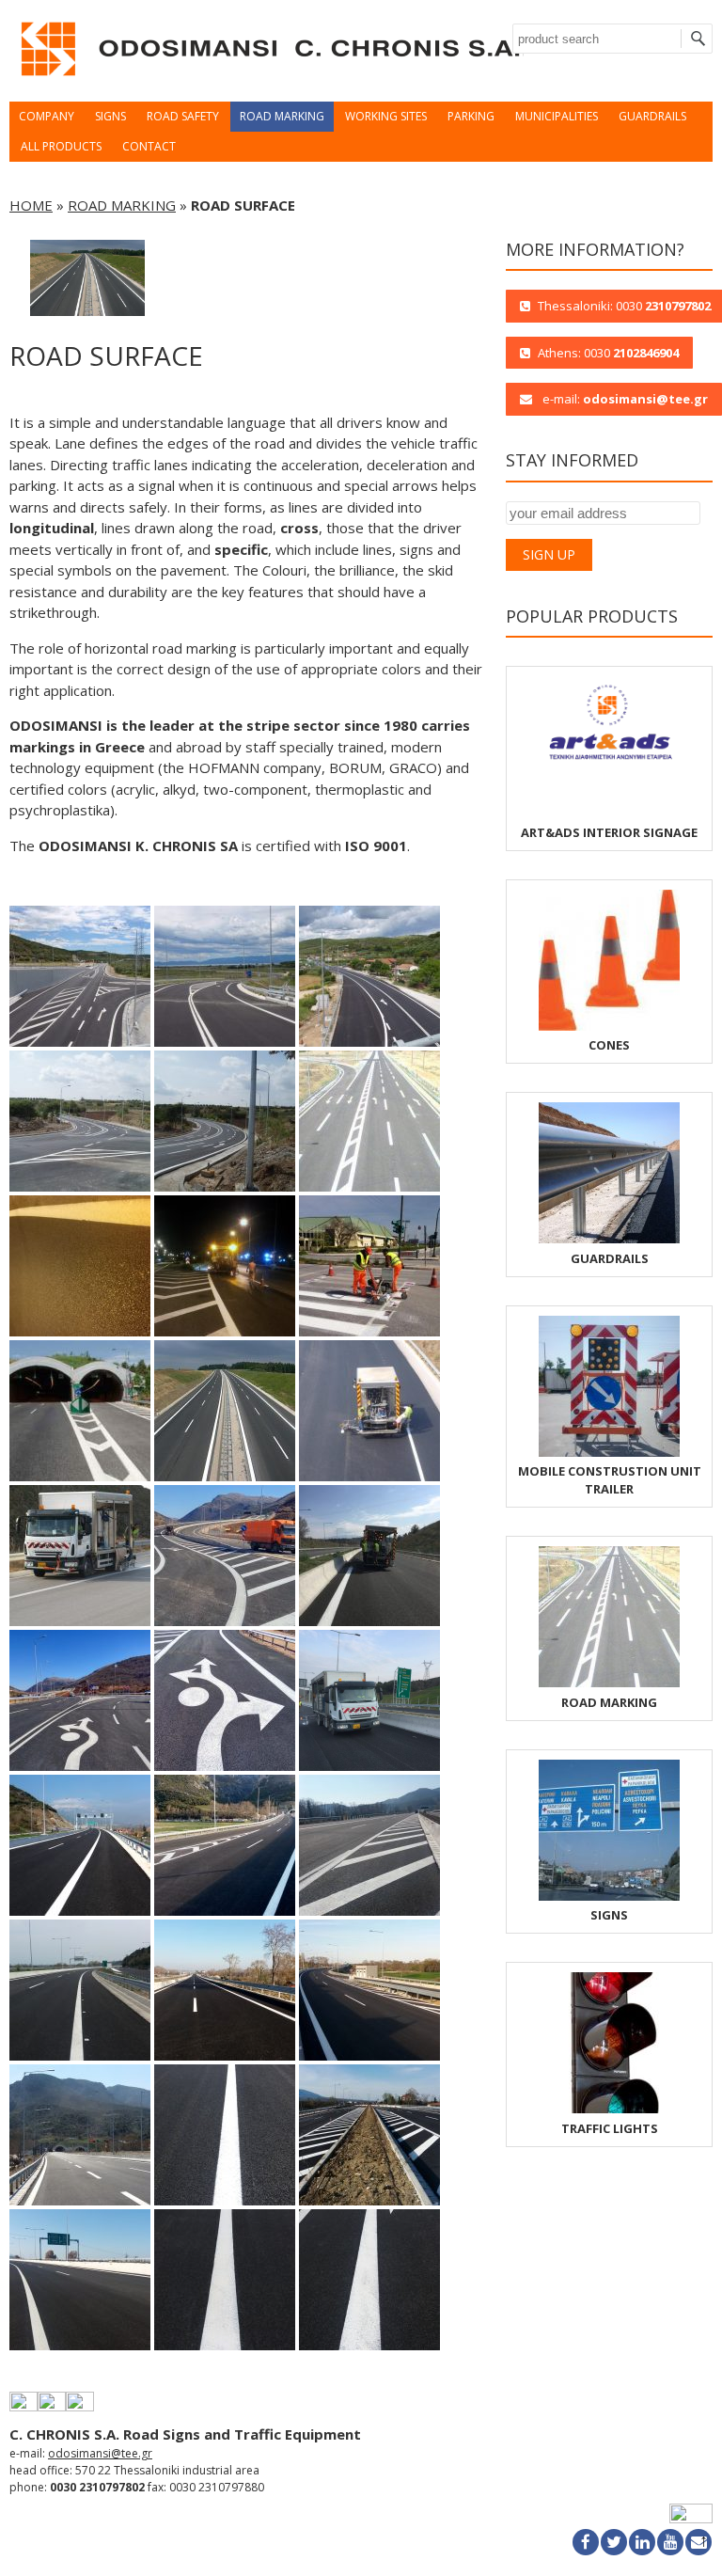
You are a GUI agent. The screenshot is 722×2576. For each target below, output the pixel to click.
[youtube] (670, 2542)
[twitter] (614, 2542)
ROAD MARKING (282, 116)
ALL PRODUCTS (61, 146)
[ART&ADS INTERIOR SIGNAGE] (609, 813)
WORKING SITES (386, 116)
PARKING (471, 116)
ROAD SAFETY (183, 116)
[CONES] (609, 1026)
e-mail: (624, 399)
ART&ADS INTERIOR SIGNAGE (609, 832)
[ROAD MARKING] (609, 1683)
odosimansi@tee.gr (100, 2453)
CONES (609, 1045)
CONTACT (149, 146)
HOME (31, 205)
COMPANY (47, 116)
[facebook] (586, 2542)
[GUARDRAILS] (609, 1239)
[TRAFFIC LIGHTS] (609, 2109)
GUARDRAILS (652, 116)
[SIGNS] (609, 1896)
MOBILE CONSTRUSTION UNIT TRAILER (610, 1480)
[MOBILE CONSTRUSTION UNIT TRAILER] (609, 1452)
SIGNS (110, 116)
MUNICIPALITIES (557, 116)
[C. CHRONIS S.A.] (268, 81)
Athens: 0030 (608, 353)
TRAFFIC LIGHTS (610, 2128)
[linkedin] (642, 2542)
